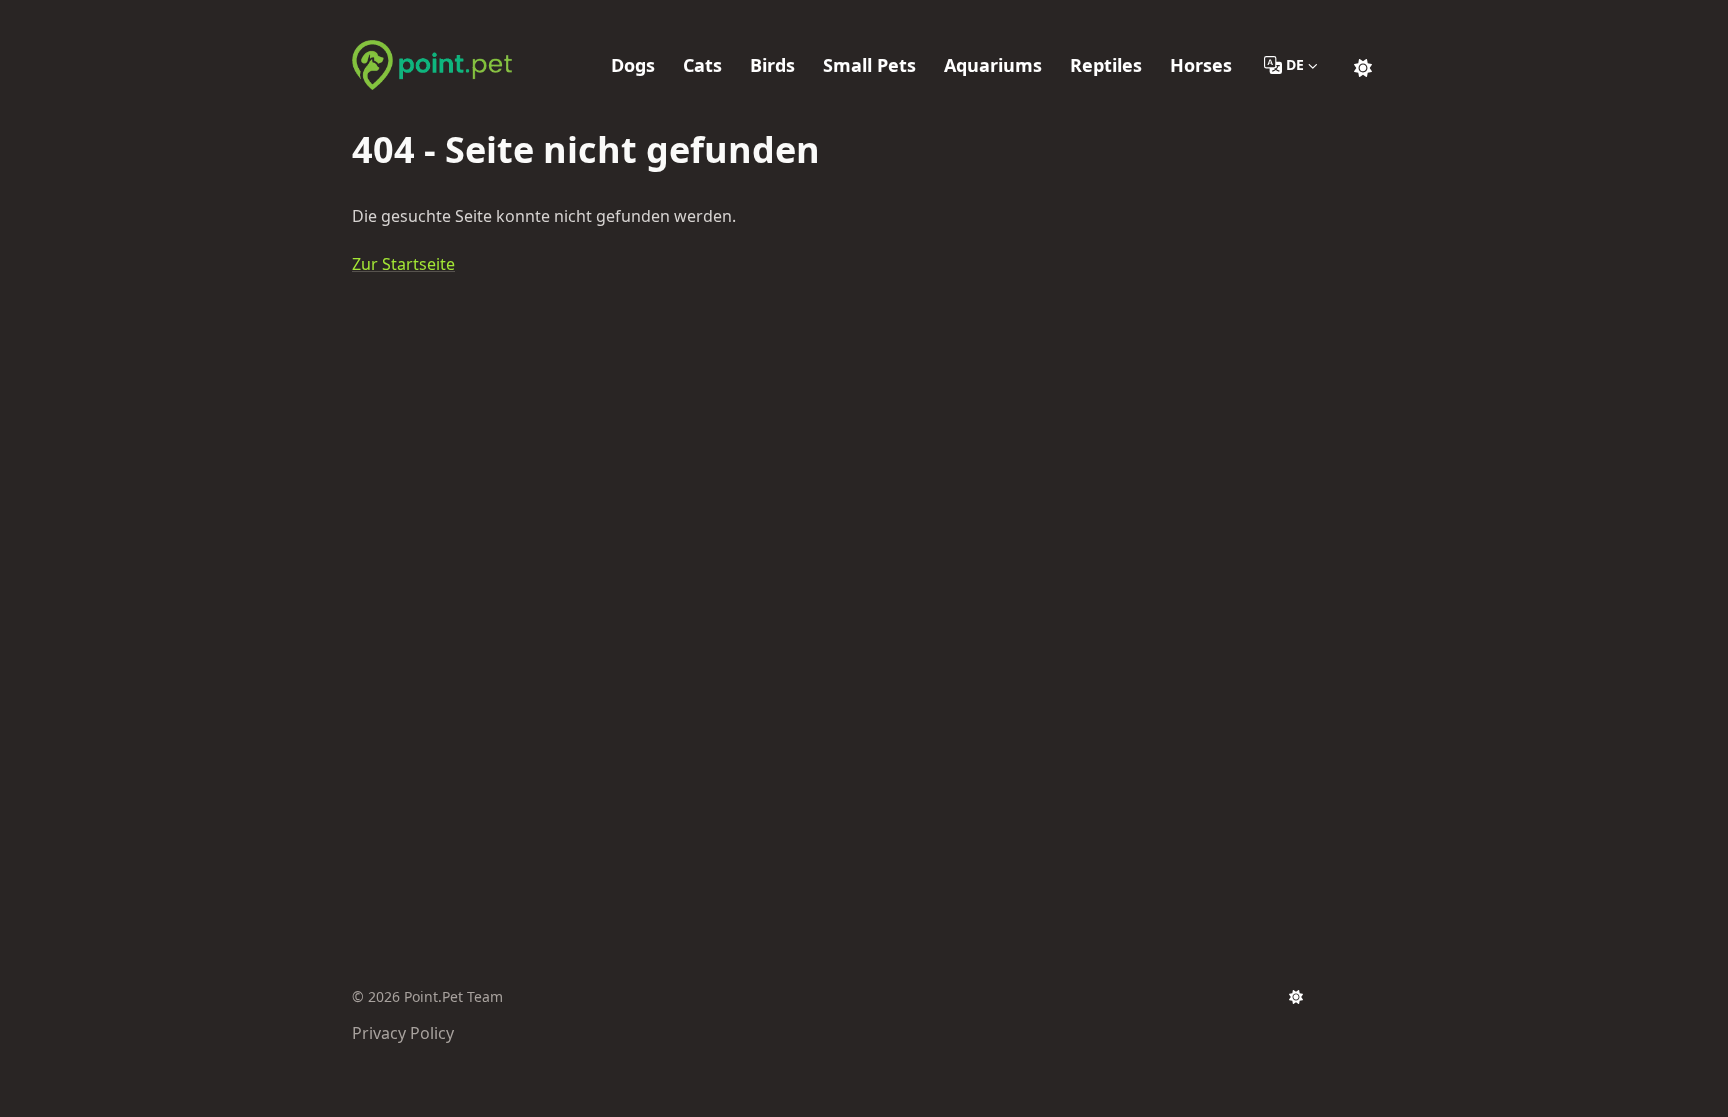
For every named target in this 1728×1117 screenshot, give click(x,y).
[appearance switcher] (1363, 65)
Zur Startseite (403, 264)
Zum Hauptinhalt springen (480, 18)
